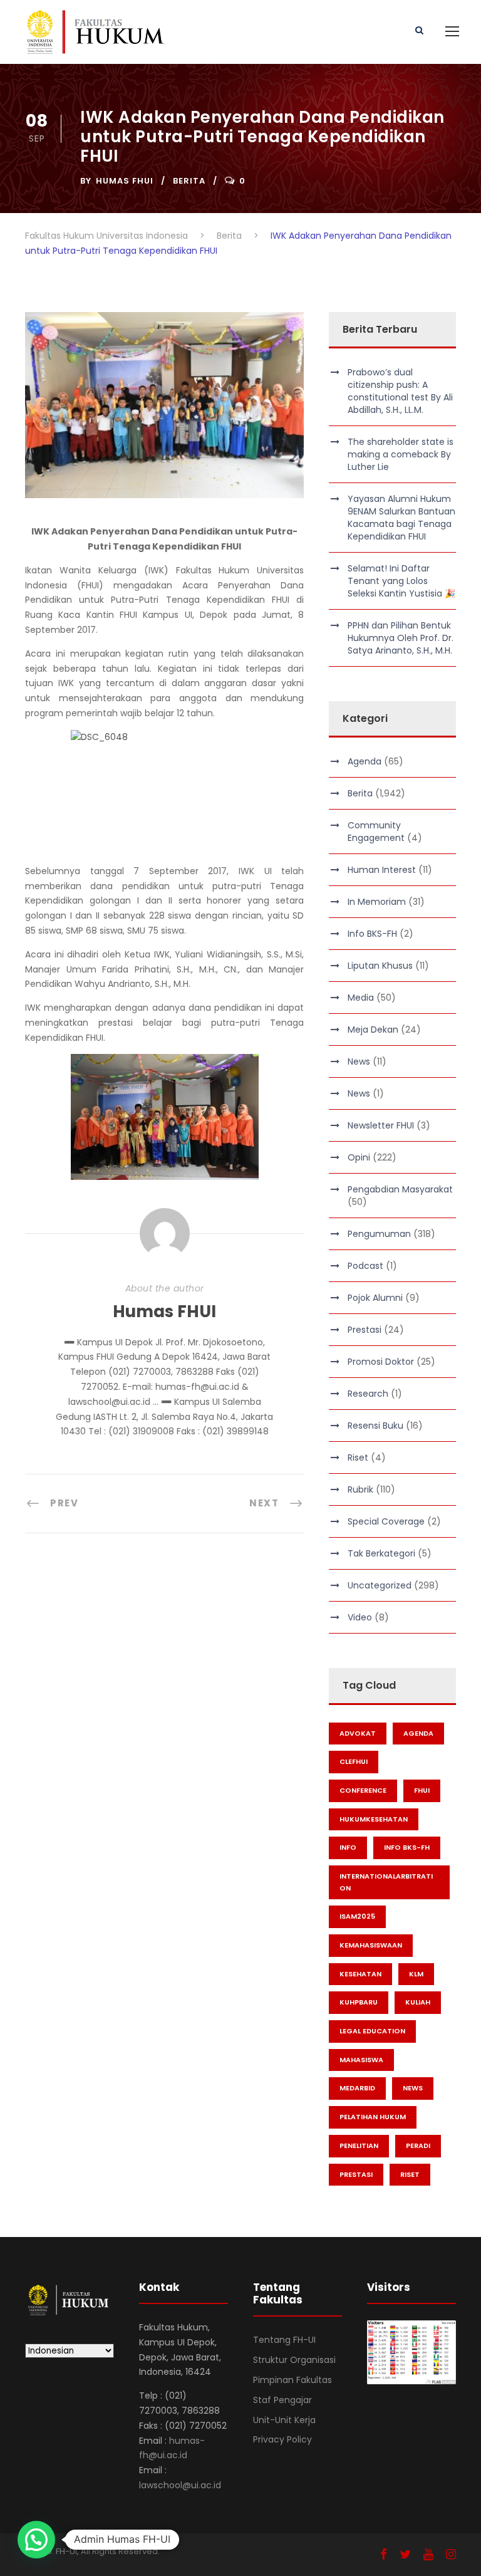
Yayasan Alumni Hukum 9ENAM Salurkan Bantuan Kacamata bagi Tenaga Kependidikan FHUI (401, 518)
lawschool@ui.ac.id (180, 2485)
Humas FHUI (125, 181)
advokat (358, 1733)
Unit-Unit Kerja (284, 2420)
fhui (422, 1790)
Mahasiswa (361, 2060)
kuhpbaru (359, 2002)
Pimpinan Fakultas (292, 2380)
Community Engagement (376, 832)
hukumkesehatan (374, 1819)
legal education (372, 2031)
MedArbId (357, 2088)
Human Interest (382, 870)
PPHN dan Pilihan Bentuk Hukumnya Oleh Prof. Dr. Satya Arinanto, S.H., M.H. (401, 638)
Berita (189, 181)
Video (360, 1617)
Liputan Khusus (380, 966)
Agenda (365, 761)
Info (348, 1847)
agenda (418, 1733)
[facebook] (384, 2554)
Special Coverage (386, 1521)
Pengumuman (379, 1234)
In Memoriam (377, 902)
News (359, 1061)
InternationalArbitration (386, 1882)
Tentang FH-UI (284, 2340)
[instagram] (451, 2554)
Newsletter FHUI (381, 1125)
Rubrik (360, 1489)
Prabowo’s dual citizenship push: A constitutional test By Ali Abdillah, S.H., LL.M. (400, 391)
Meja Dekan (373, 1030)
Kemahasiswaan (371, 1945)
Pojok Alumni (375, 1298)
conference (363, 1790)
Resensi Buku (375, 1426)
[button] (36, 2540)
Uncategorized (380, 1585)
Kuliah (418, 2002)
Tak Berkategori (381, 1553)
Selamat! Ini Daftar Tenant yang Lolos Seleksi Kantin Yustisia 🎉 (401, 581)
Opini (359, 1157)
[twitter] (405, 2554)
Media (361, 998)
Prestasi (365, 1330)
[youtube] (428, 2554)
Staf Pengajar (282, 2400)
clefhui (354, 1761)
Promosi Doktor (381, 1362)
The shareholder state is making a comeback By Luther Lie (401, 454)
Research (368, 1394)
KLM (416, 1974)
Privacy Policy (282, 2439)
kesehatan (360, 1974)
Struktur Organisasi (294, 2360)
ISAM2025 (357, 1916)
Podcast (365, 1266)
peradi (418, 2146)
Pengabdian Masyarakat (400, 1189)
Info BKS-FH (372, 934)
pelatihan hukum (373, 2117)
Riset (358, 1457)
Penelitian (359, 2146)
